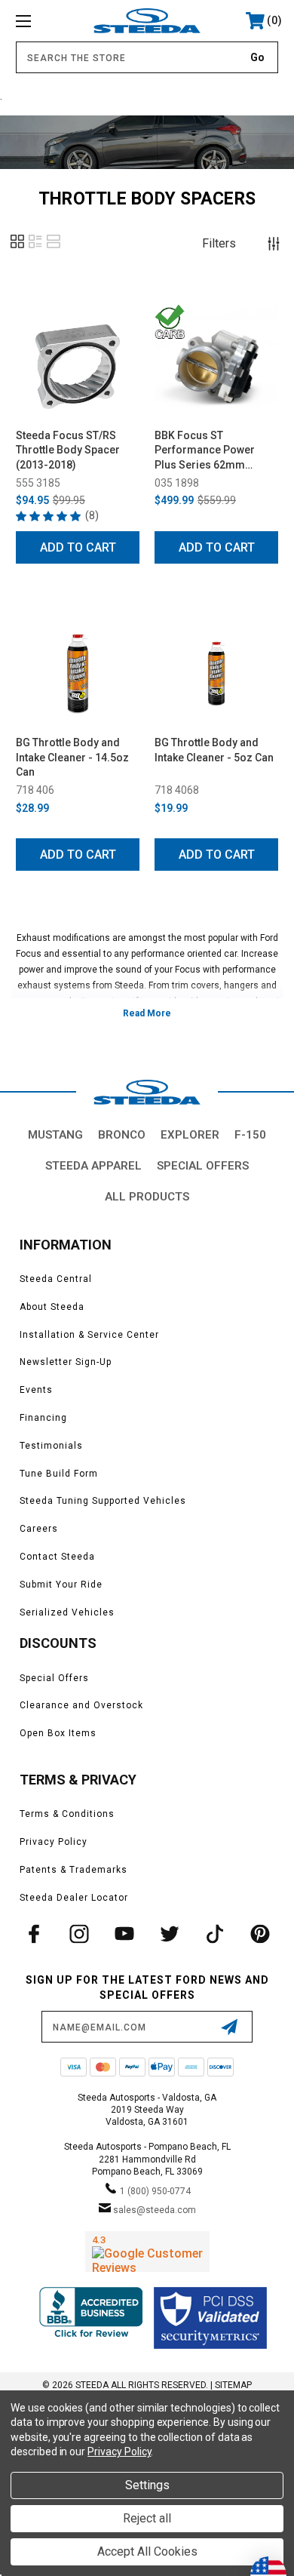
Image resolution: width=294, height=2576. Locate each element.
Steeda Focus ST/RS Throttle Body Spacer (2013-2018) (68, 450)
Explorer (190, 1135)
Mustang (55, 1135)
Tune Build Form (59, 1474)
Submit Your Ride (61, 1585)
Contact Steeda (57, 1557)
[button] (17, 247)
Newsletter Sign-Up (66, 1362)
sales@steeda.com (155, 2210)
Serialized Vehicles (67, 1612)
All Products (147, 1197)
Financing (43, 1418)
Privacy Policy (54, 1842)
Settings (147, 2485)
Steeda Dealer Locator (74, 1898)
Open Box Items (58, 1733)
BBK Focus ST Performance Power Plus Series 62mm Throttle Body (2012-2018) (205, 451)
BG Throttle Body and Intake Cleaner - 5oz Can (214, 750)
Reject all (147, 2518)
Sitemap (233, 2385)
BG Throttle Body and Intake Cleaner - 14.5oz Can (72, 757)
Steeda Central (56, 1279)
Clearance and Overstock (81, 1705)
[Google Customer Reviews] (147, 2252)
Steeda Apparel (93, 1166)
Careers (39, 1529)
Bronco (122, 1135)
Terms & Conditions (67, 1814)
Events (36, 1390)
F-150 (250, 1135)
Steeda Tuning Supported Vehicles (103, 1501)
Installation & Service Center (89, 1335)
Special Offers (203, 1166)
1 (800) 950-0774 (155, 2191)
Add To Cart (78, 547)
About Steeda (52, 1307)
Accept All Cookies (147, 2551)
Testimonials (51, 1446)
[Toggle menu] (42, 21)
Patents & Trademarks (73, 1870)
